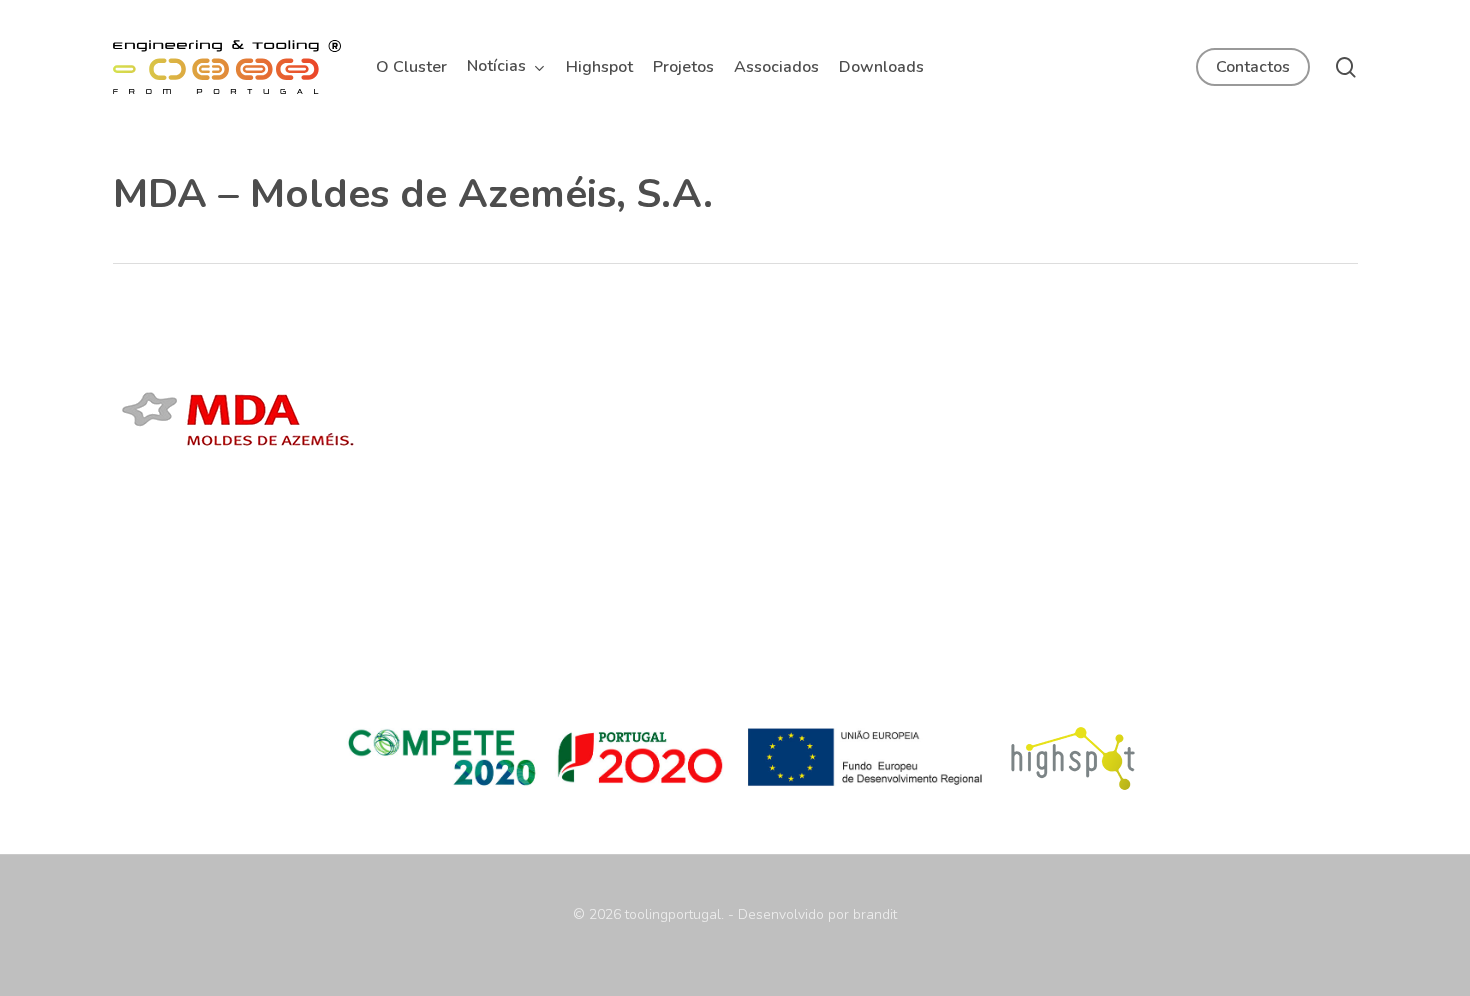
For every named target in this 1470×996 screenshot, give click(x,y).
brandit (875, 914)
